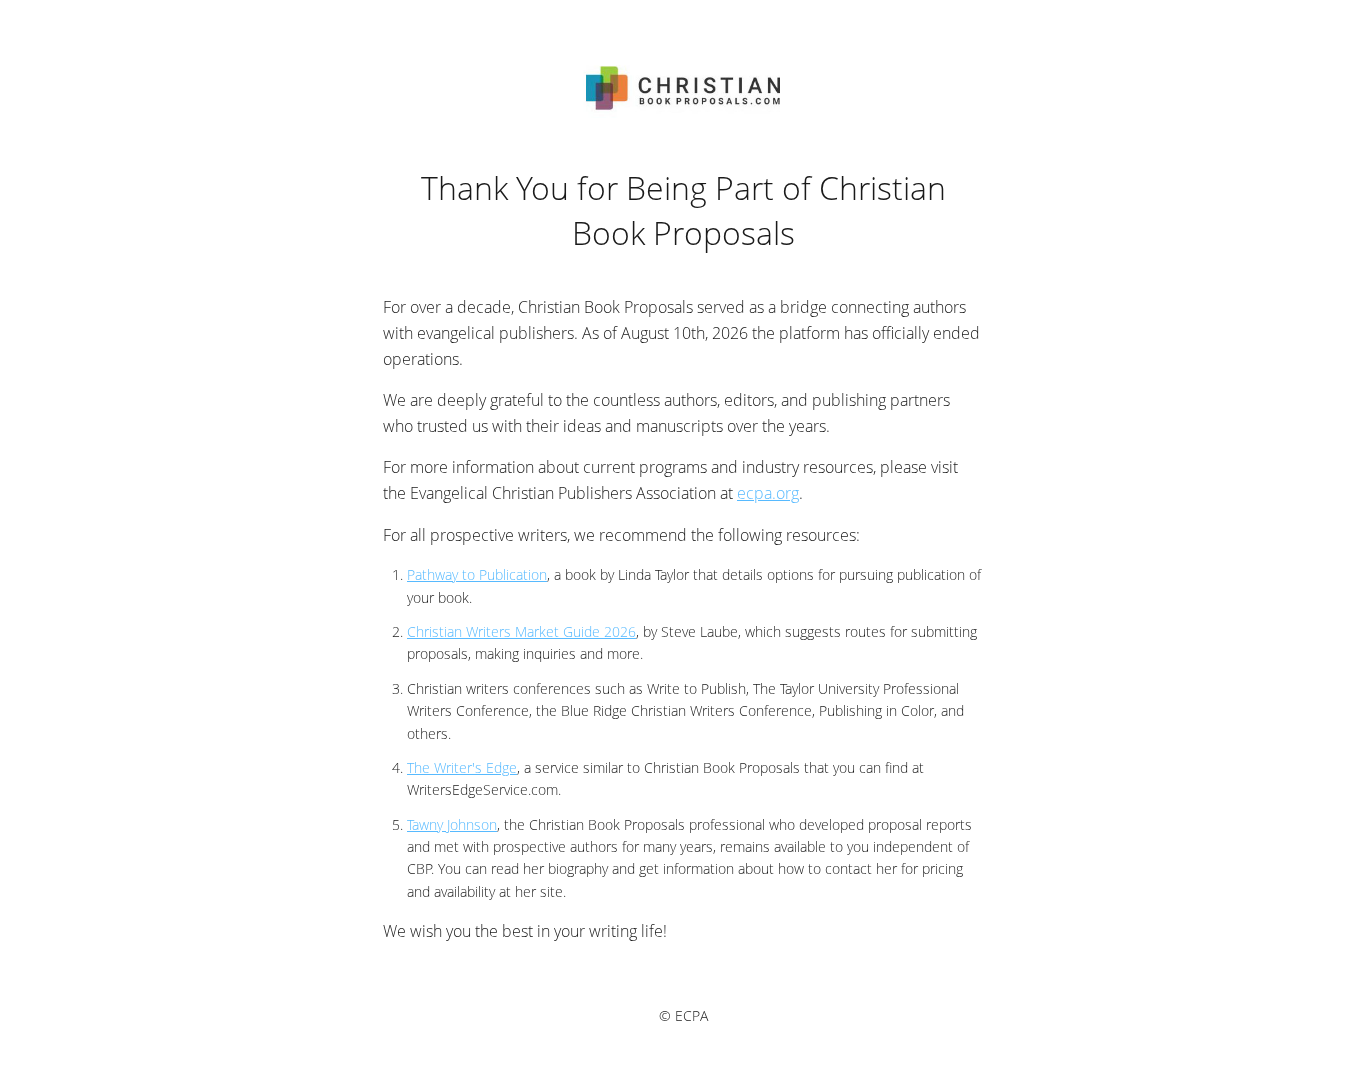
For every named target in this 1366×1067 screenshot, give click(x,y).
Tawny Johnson (452, 824)
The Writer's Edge (462, 767)
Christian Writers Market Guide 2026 (521, 631)
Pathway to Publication (477, 574)
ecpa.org (768, 493)
